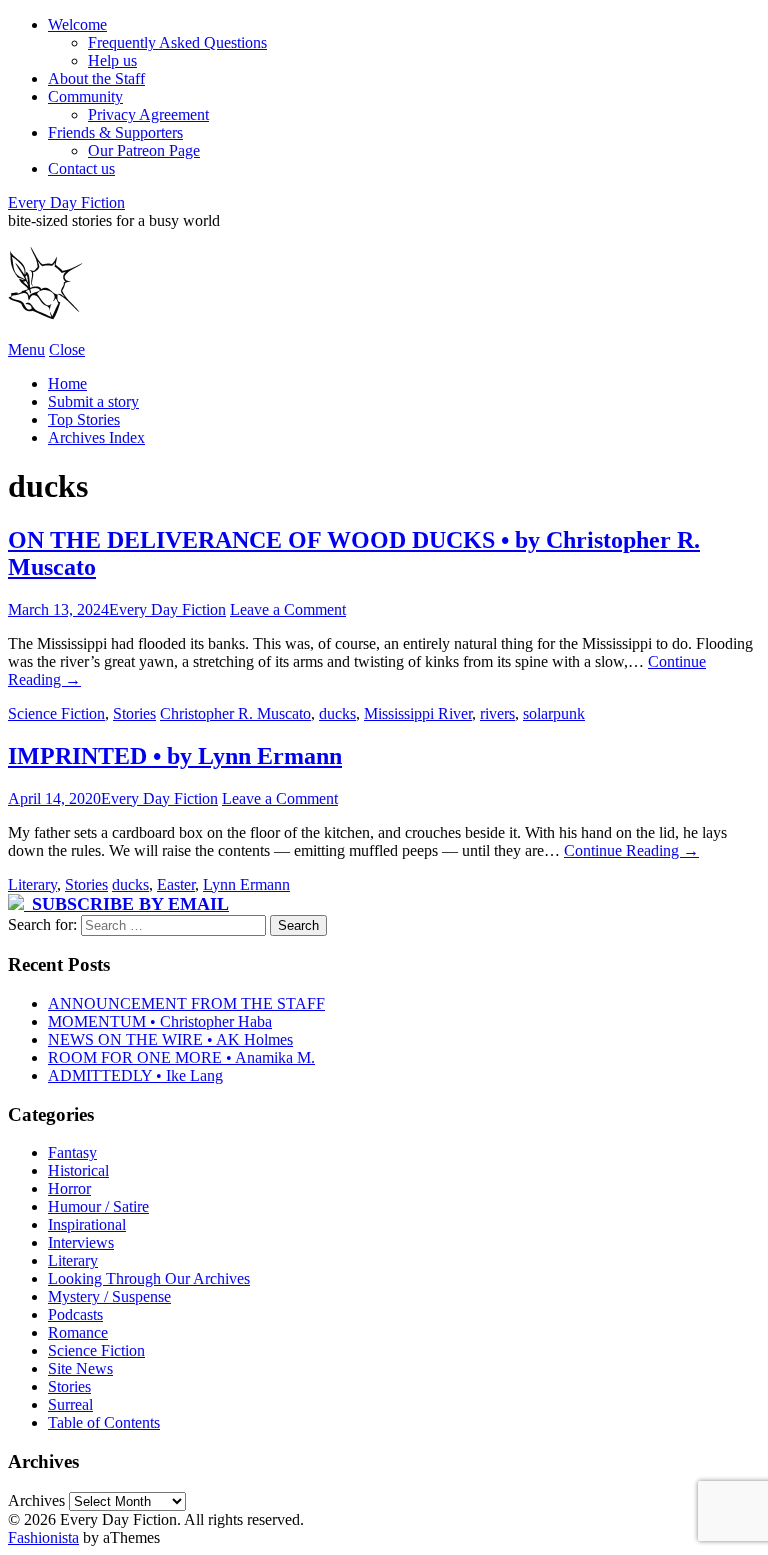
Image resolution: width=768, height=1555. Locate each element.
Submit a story (93, 401)
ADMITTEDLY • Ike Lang (135, 1075)
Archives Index (96, 437)
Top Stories (84, 419)
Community (85, 96)
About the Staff (96, 78)
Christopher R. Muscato (235, 713)
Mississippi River (418, 713)
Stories (134, 713)
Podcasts (75, 1314)
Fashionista (43, 1537)
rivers (497, 713)
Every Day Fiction (66, 202)
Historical (78, 1170)
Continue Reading (631, 850)
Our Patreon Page (144, 150)
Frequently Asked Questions (177, 42)
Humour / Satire (98, 1206)
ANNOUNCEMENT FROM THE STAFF (186, 1003)
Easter (176, 884)
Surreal (70, 1404)
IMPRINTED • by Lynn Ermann (175, 756)
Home (67, 383)
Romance (78, 1332)
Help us (112, 60)
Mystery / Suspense (109, 1296)
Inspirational (87, 1224)
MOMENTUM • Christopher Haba (160, 1021)
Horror (69, 1188)
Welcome (77, 24)
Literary (32, 884)
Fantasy (72, 1152)
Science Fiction (56, 713)
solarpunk (554, 713)
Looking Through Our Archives (149, 1278)
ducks (337, 713)
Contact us (81, 168)
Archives (36, 1500)
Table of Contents (104, 1422)
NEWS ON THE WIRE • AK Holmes (170, 1039)
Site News (80, 1368)
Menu (26, 349)
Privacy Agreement (148, 114)
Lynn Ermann (246, 884)
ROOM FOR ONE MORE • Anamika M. (181, 1057)
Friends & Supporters (115, 132)
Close (67, 349)
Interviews (81, 1242)
